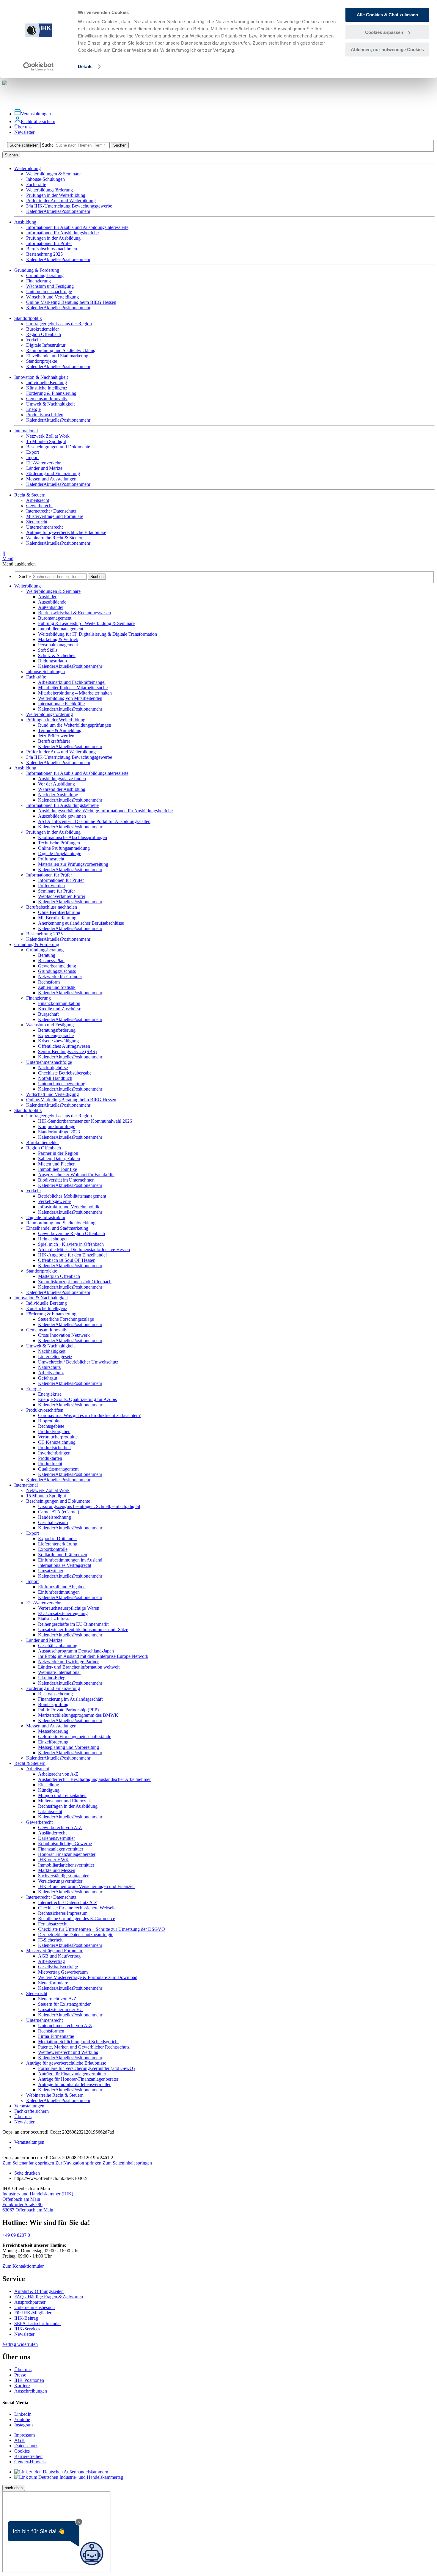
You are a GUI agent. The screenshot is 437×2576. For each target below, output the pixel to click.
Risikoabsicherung (55, 1694)
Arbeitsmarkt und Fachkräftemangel (72, 682)
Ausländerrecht (52, 1833)
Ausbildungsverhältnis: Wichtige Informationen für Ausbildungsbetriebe (105, 811)
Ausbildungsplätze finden (62, 779)
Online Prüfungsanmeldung (64, 848)
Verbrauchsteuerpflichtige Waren (69, 1608)
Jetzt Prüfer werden (56, 736)
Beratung (47, 955)
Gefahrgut (48, 1378)
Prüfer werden (51, 886)
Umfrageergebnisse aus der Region (59, 324)
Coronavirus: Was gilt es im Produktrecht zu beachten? (89, 1415)
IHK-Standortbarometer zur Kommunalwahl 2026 (85, 1121)
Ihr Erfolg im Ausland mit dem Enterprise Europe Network (93, 1656)
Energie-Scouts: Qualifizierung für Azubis (77, 1399)
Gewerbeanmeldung (57, 966)
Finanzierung (38, 281)
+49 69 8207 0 (16, 2235)
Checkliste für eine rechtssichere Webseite (77, 1908)
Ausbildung (25, 768)
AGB (19, 2440)
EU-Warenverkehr (43, 463)
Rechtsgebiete (51, 1426)
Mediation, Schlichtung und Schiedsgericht (78, 2042)
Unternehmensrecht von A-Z (65, 2026)
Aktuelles (52, 211)
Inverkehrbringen (54, 1453)
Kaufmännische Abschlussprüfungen (73, 837)
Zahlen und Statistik (57, 987)
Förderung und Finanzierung (53, 473)
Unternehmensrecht (44, 527)
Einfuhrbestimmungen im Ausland (70, 1560)
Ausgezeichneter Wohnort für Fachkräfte (76, 1175)
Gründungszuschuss (57, 971)
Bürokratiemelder (43, 329)
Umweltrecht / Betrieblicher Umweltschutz (78, 1362)
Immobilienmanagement (61, 629)
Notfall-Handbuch (55, 1078)
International (26, 1485)
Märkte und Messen (57, 1870)
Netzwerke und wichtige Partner (68, 1662)
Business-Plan (51, 960)
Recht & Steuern (30, 1763)
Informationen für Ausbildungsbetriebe (62, 233)
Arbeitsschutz (51, 1373)
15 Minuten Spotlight (46, 441)
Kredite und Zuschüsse (60, 1009)
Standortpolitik (28, 1110)
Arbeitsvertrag (51, 1961)
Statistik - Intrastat (55, 1619)
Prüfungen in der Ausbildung (53, 238)
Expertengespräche (56, 1035)
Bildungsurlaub (52, 661)
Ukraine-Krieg (52, 1678)
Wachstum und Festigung (50, 286)
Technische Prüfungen (59, 843)
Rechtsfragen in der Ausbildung (68, 1806)
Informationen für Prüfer (49, 243)
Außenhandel (51, 607)
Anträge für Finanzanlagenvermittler (72, 2074)
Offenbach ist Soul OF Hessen (67, 1260)
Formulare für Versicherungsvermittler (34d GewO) (86, 2068)
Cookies (22, 2451)
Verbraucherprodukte (58, 1437)
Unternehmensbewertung (62, 1084)
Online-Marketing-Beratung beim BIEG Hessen (71, 302)
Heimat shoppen (53, 1239)
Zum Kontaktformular (23, 2266)
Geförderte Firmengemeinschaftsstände (75, 1737)
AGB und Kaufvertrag (59, 1956)
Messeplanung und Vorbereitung (69, 1747)
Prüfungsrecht (51, 859)
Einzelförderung (53, 1742)
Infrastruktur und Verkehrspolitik (69, 1207)
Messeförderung (53, 1731)
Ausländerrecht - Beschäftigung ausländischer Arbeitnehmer (94, 1779)
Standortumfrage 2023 (59, 1132)
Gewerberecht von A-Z (60, 1827)
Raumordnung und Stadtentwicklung (61, 350)
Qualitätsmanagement (58, 1469)
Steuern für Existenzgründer (64, 2004)
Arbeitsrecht (38, 500)
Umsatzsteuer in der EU (60, 2009)
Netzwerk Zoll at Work (48, 436)
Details (85, 66)
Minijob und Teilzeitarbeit (62, 1795)
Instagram (23, 2425)
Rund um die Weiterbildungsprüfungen (75, 725)
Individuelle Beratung (47, 383)
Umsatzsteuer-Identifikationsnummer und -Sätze (83, 1629)
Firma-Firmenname (56, 2036)
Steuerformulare (53, 1983)
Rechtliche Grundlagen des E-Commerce (77, 1918)
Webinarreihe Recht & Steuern (55, 538)
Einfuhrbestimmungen (59, 1592)
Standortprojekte (42, 361)
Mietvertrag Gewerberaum (63, 1972)
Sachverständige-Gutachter (63, 1876)
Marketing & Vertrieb (58, 639)
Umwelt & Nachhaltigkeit (50, 404)
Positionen (71, 211)
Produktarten (50, 1458)
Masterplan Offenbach (59, 1276)
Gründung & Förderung (37, 944)
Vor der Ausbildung (56, 784)
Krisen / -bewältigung (58, 1041)
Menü (8, 556)
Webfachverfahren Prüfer (62, 896)
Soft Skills (48, 650)
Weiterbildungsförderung (49, 190)
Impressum (25, 2435)
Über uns (23, 127)
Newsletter (24, 132)
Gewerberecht (39, 506)
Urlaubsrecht (50, 1811)
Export (33, 452)
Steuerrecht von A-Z (57, 1999)
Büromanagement (55, 618)
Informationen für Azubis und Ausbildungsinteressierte (77, 227)
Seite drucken (27, 2173)
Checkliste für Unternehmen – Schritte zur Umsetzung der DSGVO (102, 1929)
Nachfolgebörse (53, 1068)
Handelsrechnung (55, 1517)
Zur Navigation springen (78, 2163)
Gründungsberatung (45, 275)
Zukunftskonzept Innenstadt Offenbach (75, 1282)
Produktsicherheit (54, 1448)
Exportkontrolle (53, 1549)
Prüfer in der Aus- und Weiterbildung (61, 201)
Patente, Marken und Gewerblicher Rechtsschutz (84, 2047)
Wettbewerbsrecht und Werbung (68, 2052)
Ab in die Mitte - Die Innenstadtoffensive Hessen (84, 1249)
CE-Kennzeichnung (57, 1442)
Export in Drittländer (58, 1538)
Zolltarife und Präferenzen (63, 1555)
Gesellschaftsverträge (58, 1967)
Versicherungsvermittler (60, 1881)
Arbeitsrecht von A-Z (58, 1774)
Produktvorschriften (45, 415)
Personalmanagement (58, 645)
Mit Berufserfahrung (57, 918)
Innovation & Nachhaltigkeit (41, 1298)
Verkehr (34, 340)
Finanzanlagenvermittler (61, 1849)
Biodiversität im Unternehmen (66, 1180)
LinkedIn (23, 2414)
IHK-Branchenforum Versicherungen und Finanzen (86, 1886)
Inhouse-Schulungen (45, 179)
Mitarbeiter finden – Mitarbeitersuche (73, 688)
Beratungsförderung (57, 1030)
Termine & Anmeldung (60, 730)
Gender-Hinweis (30, 2462)
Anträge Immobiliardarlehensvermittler (74, 2084)
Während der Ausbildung (62, 789)
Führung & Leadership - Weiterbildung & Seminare (86, 623)
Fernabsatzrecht (53, 1924)
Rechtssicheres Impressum (63, 1913)
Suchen (120, 145)
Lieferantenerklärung (58, 1544)
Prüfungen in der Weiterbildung (56, 195)
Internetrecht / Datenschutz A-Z (68, 1902)
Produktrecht (50, 1464)
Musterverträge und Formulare (55, 516)
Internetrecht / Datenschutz (51, 511)
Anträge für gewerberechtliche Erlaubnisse (66, 532)
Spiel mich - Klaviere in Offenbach (71, 1244)
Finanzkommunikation (59, 1003)
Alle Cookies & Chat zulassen (387, 15)
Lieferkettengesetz (55, 1357)
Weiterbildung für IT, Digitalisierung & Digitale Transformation (98, 634)
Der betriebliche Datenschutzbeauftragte (76, 1935)
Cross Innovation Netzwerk (64, 1335)
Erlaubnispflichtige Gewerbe (65, 1844)
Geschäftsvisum (53, 1522)
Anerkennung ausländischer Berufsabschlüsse (81, 923)
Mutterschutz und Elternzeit (64, 1801)
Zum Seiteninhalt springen (127, 2163)
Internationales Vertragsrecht (65, 1565)
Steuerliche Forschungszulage (66, 1319)
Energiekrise (50, 1394)
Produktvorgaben (54, 1431)
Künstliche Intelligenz (47, 388)
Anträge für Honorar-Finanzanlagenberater (78, 2079)
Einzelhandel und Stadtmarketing (57, 356)
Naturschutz (49, 1367)
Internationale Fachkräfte (61, 704)
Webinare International (59, 1672)
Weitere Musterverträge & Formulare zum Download (88, 1977)
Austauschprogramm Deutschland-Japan (76, 1651)
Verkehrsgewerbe (54, 1201)
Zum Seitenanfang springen (28, 2163)
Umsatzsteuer (51, 1571)
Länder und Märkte (44, 468)
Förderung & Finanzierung (51, 393)
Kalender (35, 211)
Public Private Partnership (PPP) (68, 1710)
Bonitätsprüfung (53, 1704)
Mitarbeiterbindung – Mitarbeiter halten (75, 693)
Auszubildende (52, 602)
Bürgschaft (48, 1014)
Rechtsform (49, 982)
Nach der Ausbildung (58, 795)
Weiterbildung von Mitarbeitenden (70, 698)
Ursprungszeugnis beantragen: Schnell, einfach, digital (89, 1506)
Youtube (22, 2419)
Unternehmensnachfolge (49, 292)
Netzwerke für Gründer (60, 977)
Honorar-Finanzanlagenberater (67, 1854)
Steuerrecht (37, 522)
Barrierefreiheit (28, 2456)
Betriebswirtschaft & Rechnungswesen (74, 613)
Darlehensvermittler (56, 1838)
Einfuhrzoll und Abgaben (62, 1587)
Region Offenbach (44, 334)
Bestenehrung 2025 (44, 254)
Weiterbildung (27, 586)
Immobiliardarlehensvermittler (66, 1865)
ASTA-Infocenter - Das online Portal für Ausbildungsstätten (94, 821)
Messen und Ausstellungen (51, 479)
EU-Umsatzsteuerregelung (63, 1613)
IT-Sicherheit (50, 1940)
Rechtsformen (51, 2031)
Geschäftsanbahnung (58, 1646)
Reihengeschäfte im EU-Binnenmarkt (73, 1624)
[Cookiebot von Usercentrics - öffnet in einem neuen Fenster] (38, 67)
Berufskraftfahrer (54, 741)
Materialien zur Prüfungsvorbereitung (73, 864)
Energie (33, 409)
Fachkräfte (36, 184)
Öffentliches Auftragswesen (64, 1046)
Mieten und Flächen (57, 1164)
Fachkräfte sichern (38, 121)
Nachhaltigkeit (52, 1351)
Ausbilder (47, 597)
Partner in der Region (58, 1153)
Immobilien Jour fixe (58, 1169)
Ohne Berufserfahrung (59, 912)
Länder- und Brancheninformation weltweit (79, 1667)
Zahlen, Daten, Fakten (59, 1159)
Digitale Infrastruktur (46, 345)
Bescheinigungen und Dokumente (58, 447)
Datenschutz (26, 2446)
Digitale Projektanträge (60, 853)
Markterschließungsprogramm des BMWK (78, 1715)
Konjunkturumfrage (57, 1126)
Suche (48, 145)
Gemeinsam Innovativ (47, 399)
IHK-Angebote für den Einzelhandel (72, 1255)
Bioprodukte (50, 1421)
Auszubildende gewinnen (62, 816)
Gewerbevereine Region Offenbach (71, 1233)
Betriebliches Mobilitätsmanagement (72, 1196)
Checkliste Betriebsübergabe (65, 1073)
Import (32, 457)
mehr (86, 211)
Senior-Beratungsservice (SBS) (67, 1051)
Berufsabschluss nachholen (52, 249)
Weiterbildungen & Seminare (53, 174)
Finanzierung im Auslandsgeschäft (70, 1699)
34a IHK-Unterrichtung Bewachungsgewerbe (69, 206)
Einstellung (49, 1785)
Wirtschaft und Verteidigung (52, 297)
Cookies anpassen (384, 32)
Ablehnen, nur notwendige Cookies (387, 50)
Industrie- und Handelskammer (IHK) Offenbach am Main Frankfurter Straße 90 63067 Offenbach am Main (38, 2202)
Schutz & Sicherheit (57, 655)
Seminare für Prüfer (56, 891)
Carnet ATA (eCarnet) (59, 1512)
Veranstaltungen (36, 114)
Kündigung (49, 1790)
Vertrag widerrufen (20, 2344)
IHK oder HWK (54, 1860)
